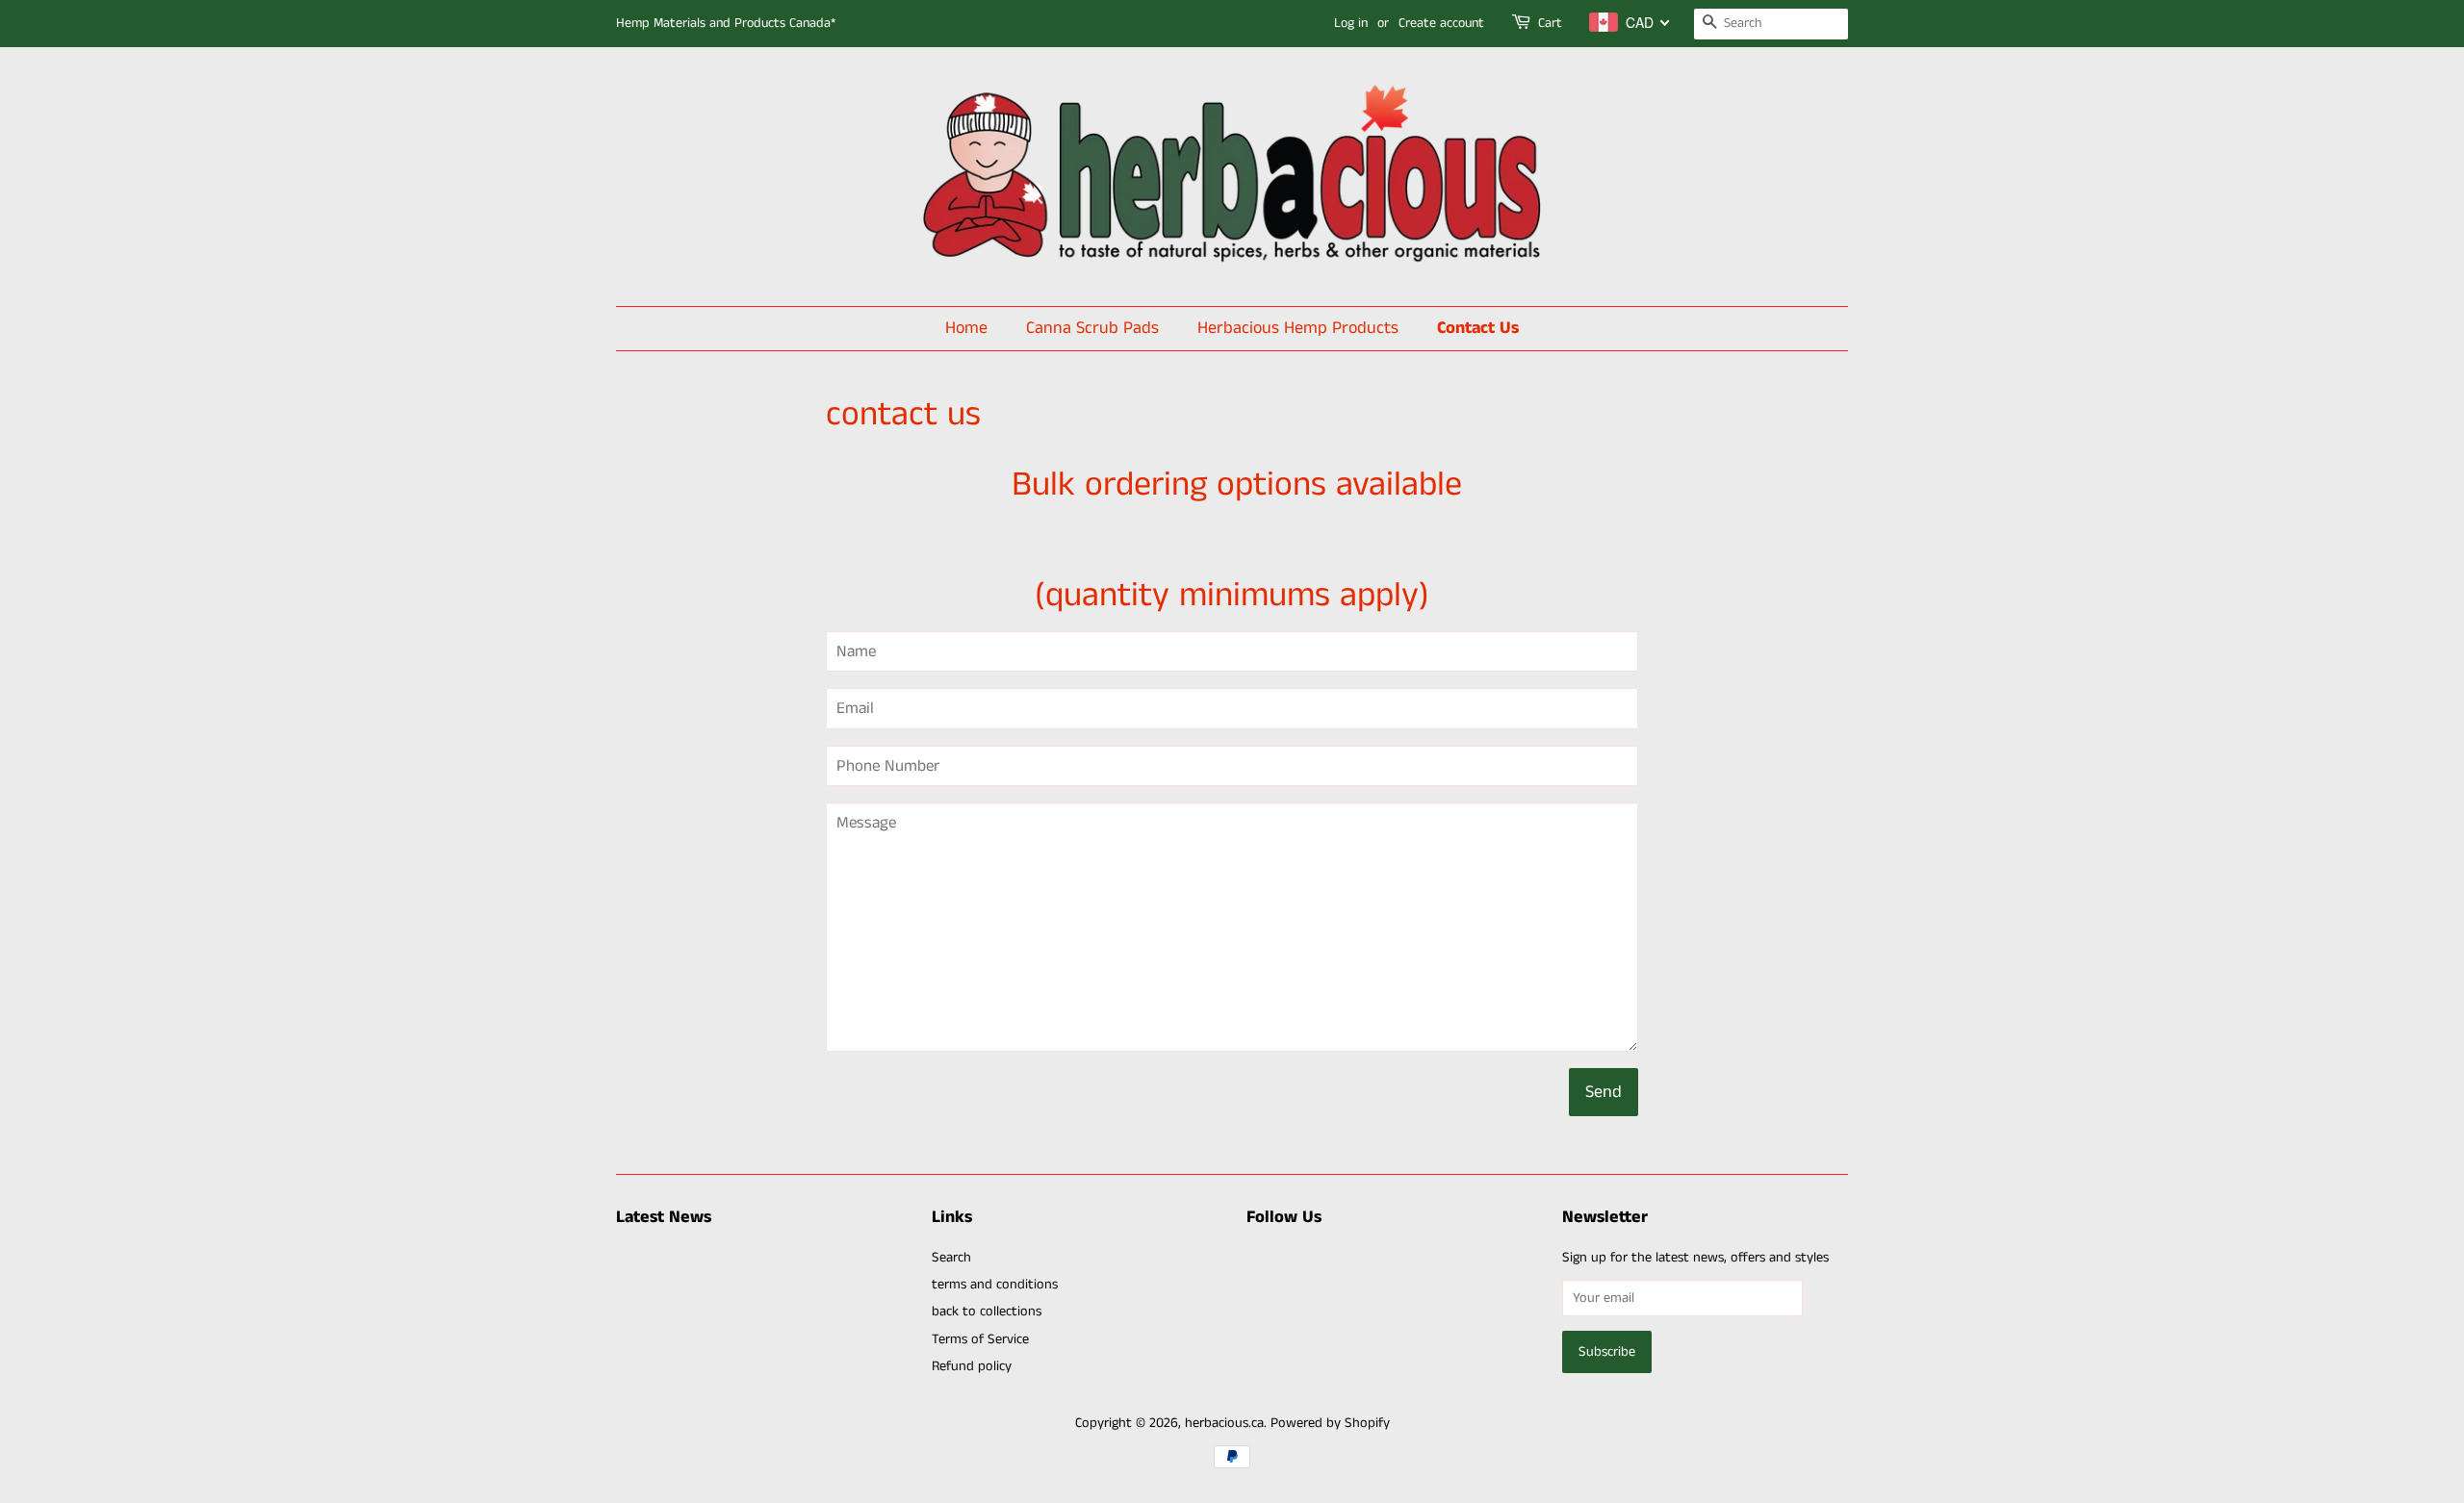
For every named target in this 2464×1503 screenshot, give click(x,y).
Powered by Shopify (1330, 1423)
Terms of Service (980, 1339)
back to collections (987, 1312)
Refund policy (972, 1366)
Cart (1550, 23)
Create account (1441, 23)
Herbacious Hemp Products (1298, 328)
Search (951, 1258)
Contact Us (1478, 328)
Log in (1351, 23)
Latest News (664, 1217)
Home (966, 328)
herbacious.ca (1224, 1423)
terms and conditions (995, 1285)
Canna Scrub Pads (1092, 328)
